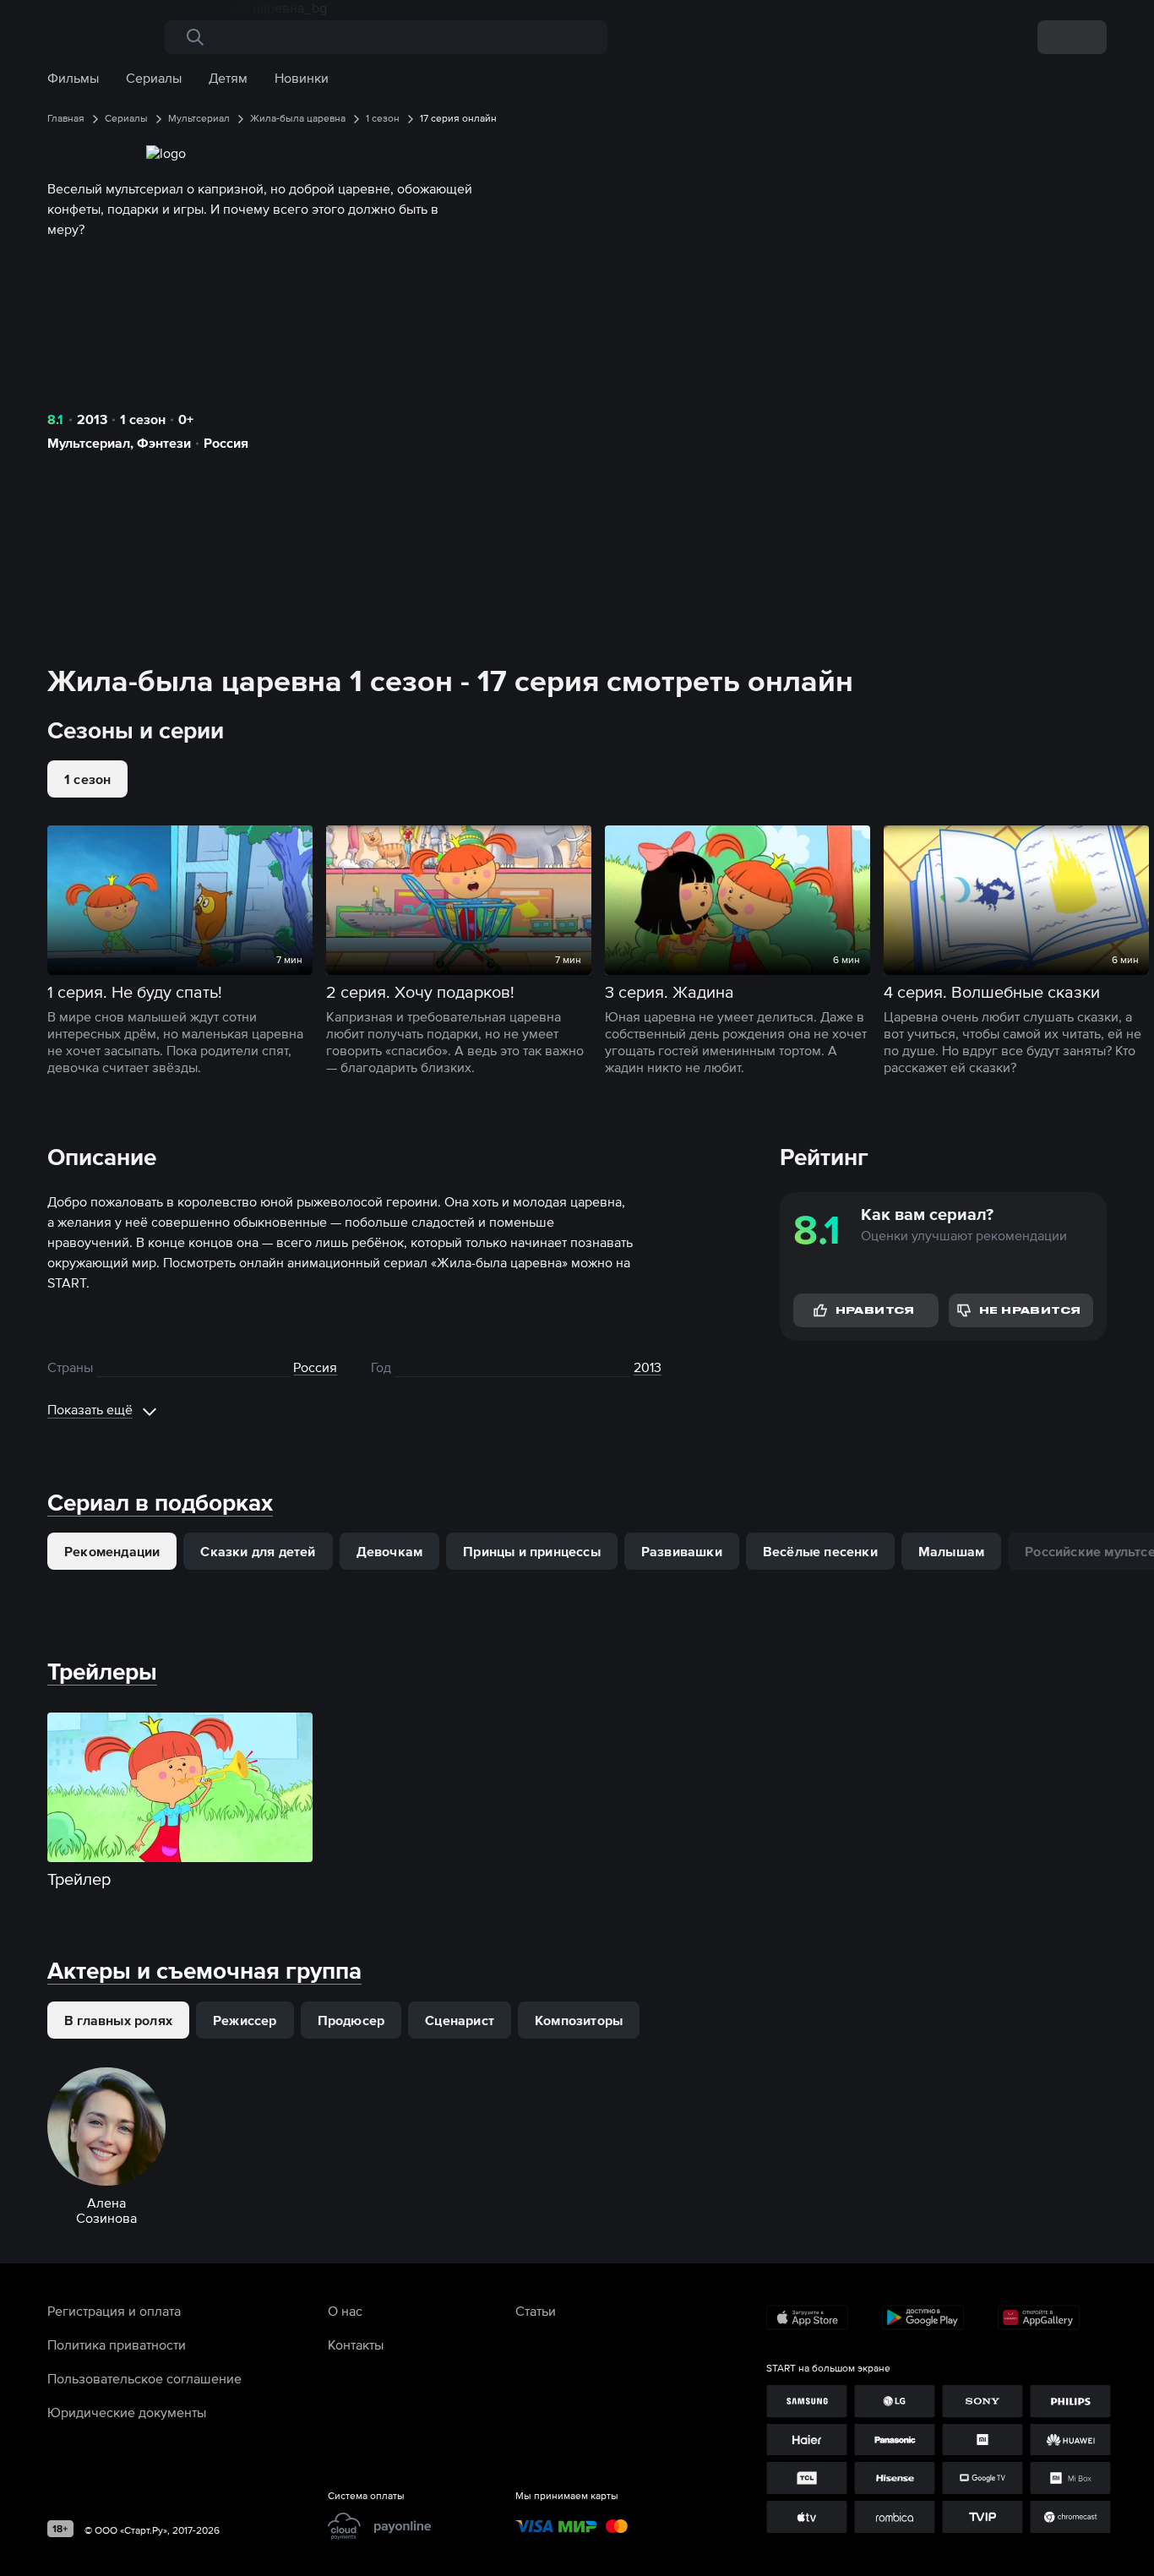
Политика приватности (117, 2345)
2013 (92, 419)
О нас (345, 2311)
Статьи (536, 2311)
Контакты (356, 2345)
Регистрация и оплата (114, 2311)
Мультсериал (89, 443)
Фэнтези (164, 443)
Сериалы (154, 78)
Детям (228, 78)
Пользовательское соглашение (144, 2378)
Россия (226, 443)
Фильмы (73, 78)
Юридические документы (127, 2412)
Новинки (302, 78)
